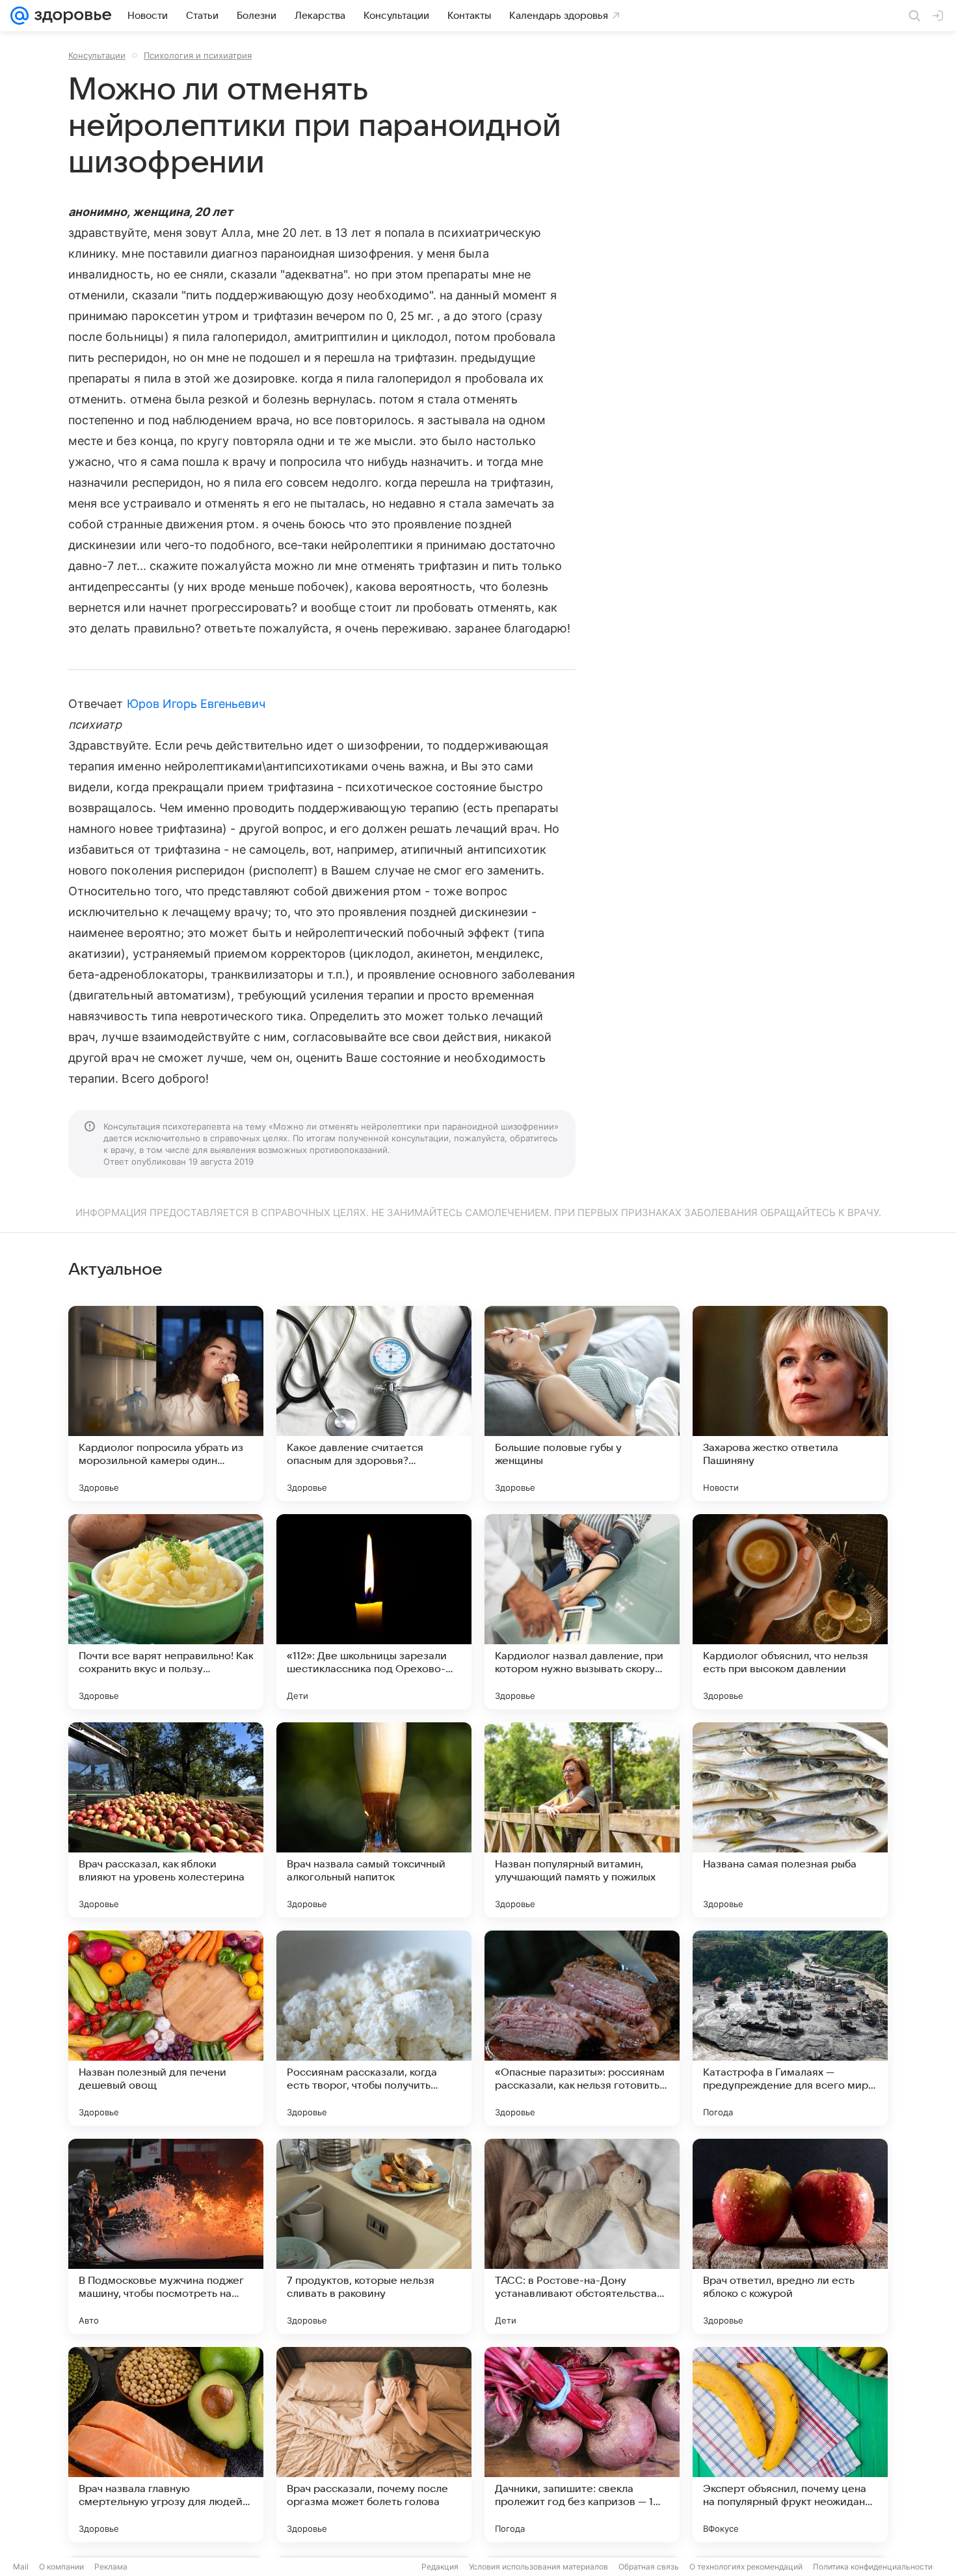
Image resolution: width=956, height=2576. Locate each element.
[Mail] (20, 16)
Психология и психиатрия (198, 55)
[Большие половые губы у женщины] (582, 1403)
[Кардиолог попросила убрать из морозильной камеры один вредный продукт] (166, 1403)
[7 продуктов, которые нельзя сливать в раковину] (374, 2236)
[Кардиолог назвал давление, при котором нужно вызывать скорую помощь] (582, 1612)
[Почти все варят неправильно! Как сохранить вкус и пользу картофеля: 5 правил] (166, 1612)
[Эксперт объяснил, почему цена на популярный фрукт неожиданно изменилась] (790, 2445)
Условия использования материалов (538, 2567)
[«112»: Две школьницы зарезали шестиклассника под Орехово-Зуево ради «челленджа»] (374, 1612)
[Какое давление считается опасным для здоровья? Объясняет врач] (374, 1403)
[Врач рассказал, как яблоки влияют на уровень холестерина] (166, 1820)
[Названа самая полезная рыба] (790, 1820)
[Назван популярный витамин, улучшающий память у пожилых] (582, 1820)
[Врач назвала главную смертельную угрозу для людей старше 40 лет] (166, 2445)
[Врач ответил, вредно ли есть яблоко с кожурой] (790, 2236)
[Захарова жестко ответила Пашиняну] (790, 1403)
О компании (61, 2567)
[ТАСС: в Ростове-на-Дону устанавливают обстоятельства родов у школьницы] (582, 2236)
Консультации (97, 55)
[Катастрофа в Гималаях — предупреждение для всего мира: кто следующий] (790, 2028)
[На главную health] (70, 16)
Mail (21, 2567)
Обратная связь (649, 2567)
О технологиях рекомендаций (746, 2567)
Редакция (440, 2567)
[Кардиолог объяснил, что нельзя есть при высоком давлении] (790, 1612)
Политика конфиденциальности (873, 2567)
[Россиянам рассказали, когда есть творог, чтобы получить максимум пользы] (374, 2028)
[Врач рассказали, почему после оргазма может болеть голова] (374, 2445)
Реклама (111, 2567)
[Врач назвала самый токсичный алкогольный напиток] (374, 1820)
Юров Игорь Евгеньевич (196, 704)
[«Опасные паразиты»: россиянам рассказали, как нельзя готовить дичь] (582, 2028)
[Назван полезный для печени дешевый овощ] (166, 2028)
